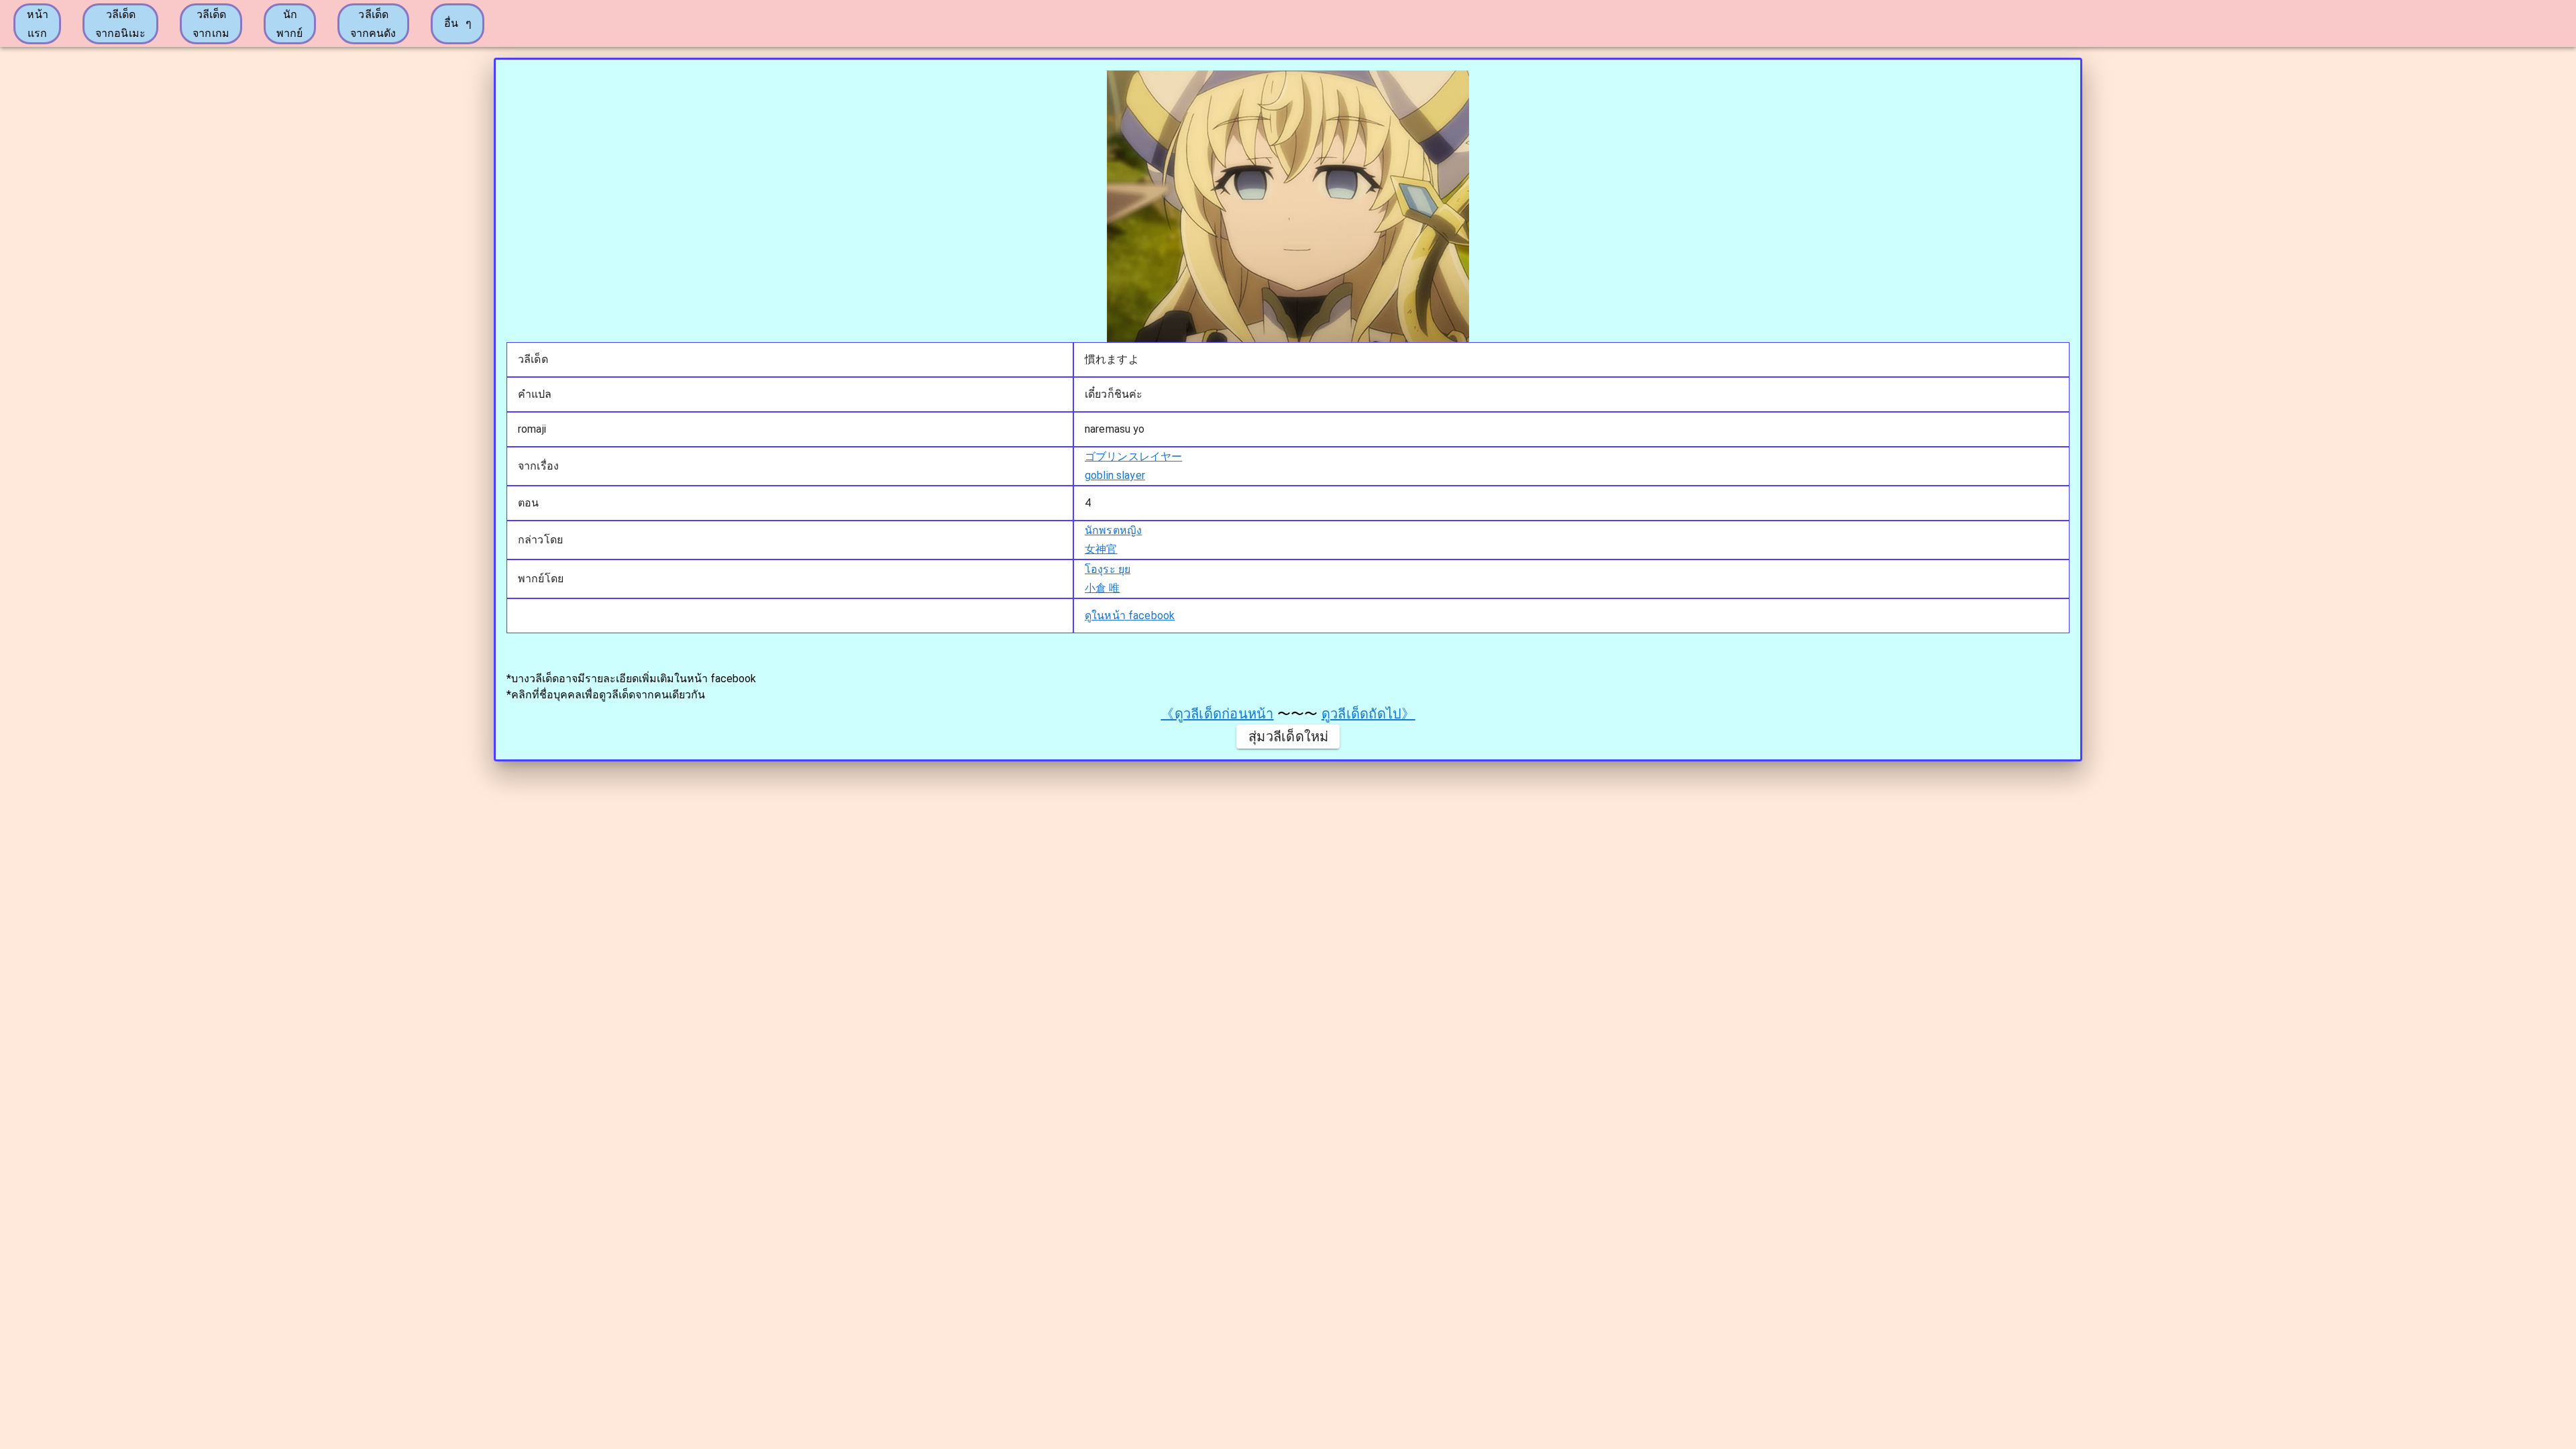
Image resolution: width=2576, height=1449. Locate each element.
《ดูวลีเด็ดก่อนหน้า (1217, 714)
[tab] (37, 24)
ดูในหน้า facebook (1130, 615)
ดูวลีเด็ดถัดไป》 (1368, 714)
